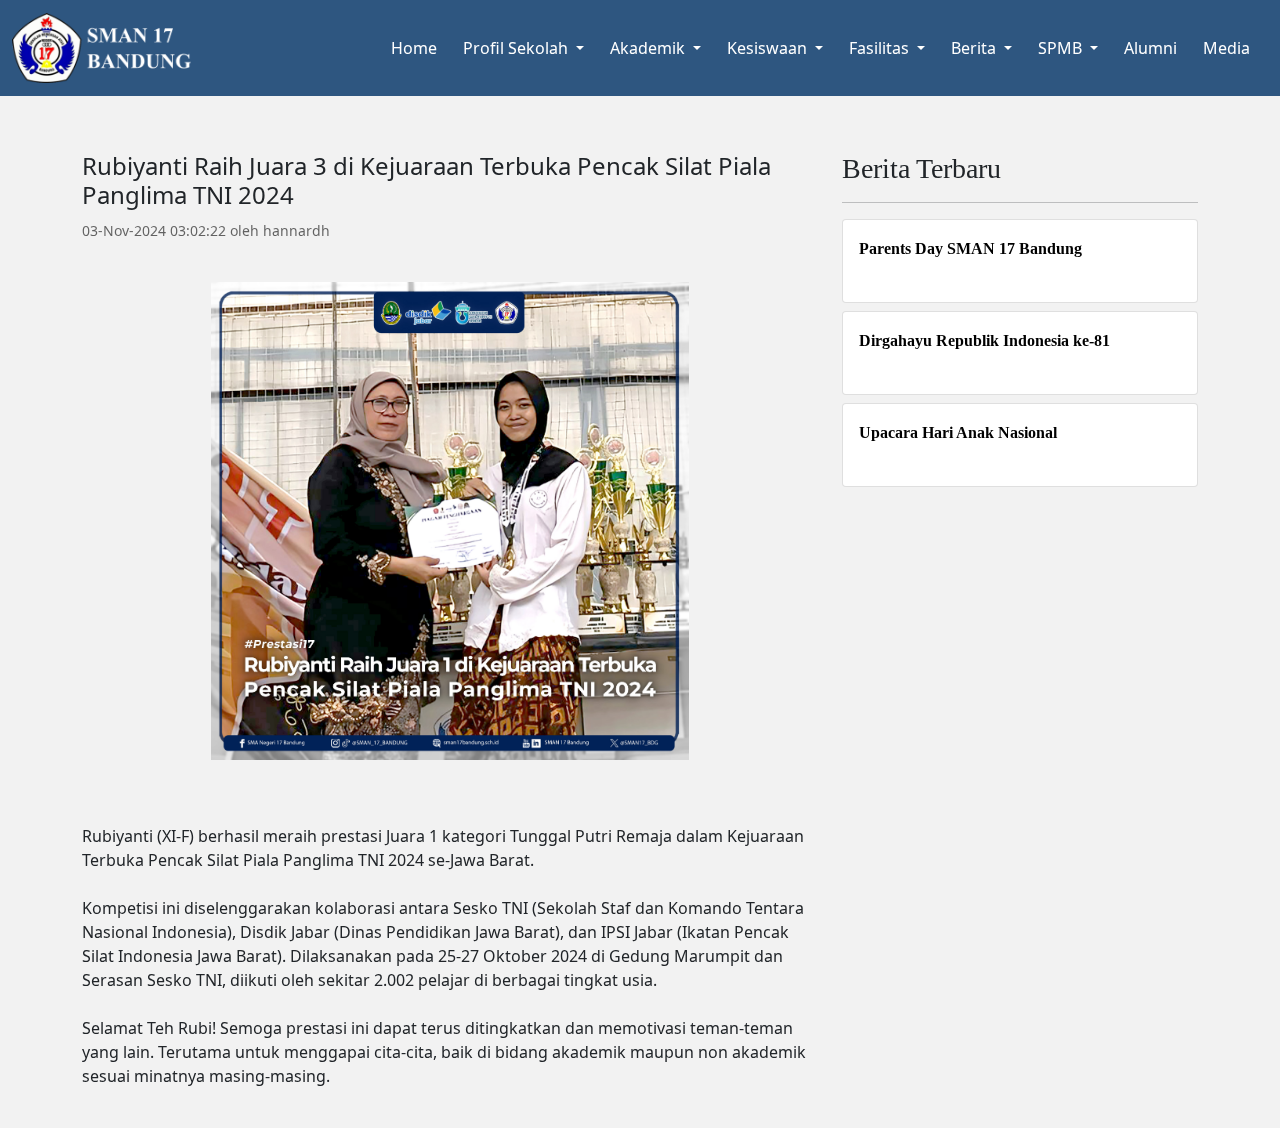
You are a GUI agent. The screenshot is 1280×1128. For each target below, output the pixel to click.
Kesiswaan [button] (769, 48)
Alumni (1150, 48)
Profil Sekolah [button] (517, 48)
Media (1226, 48)
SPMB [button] (1062, 48)
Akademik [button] (649, 48)
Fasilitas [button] (881, 48)
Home (414, 48)
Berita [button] (975, 48)
